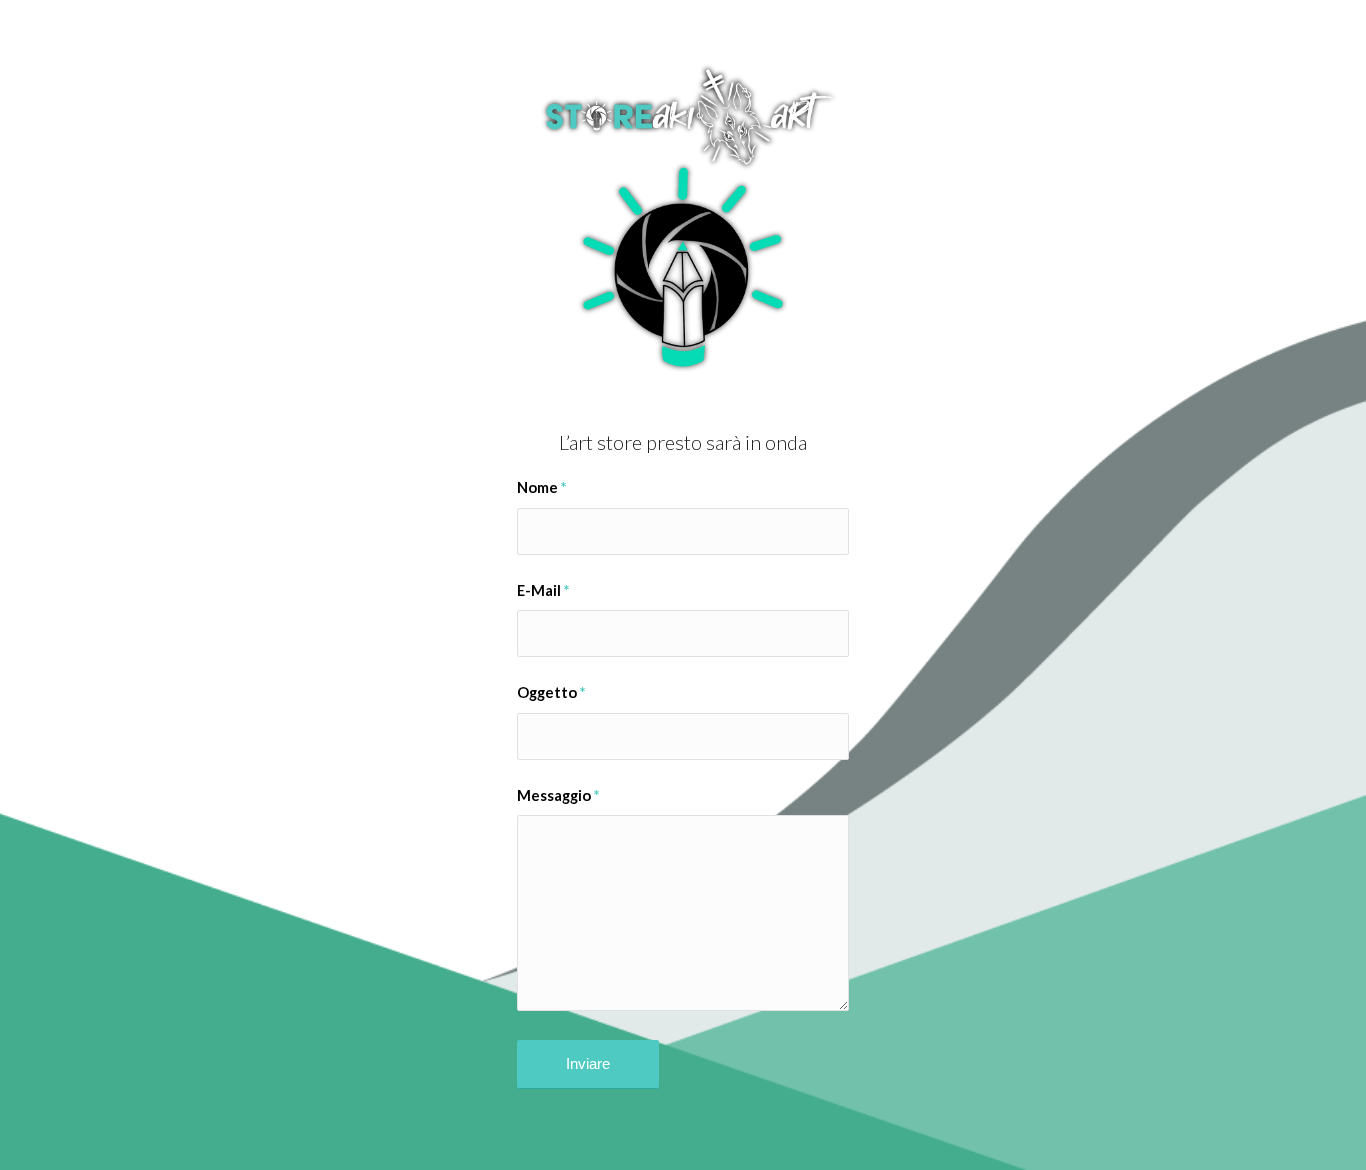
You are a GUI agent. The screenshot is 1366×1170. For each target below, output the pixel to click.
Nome (541, 487)
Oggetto (551, 692)
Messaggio (558, 795)
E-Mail (543, 590)
